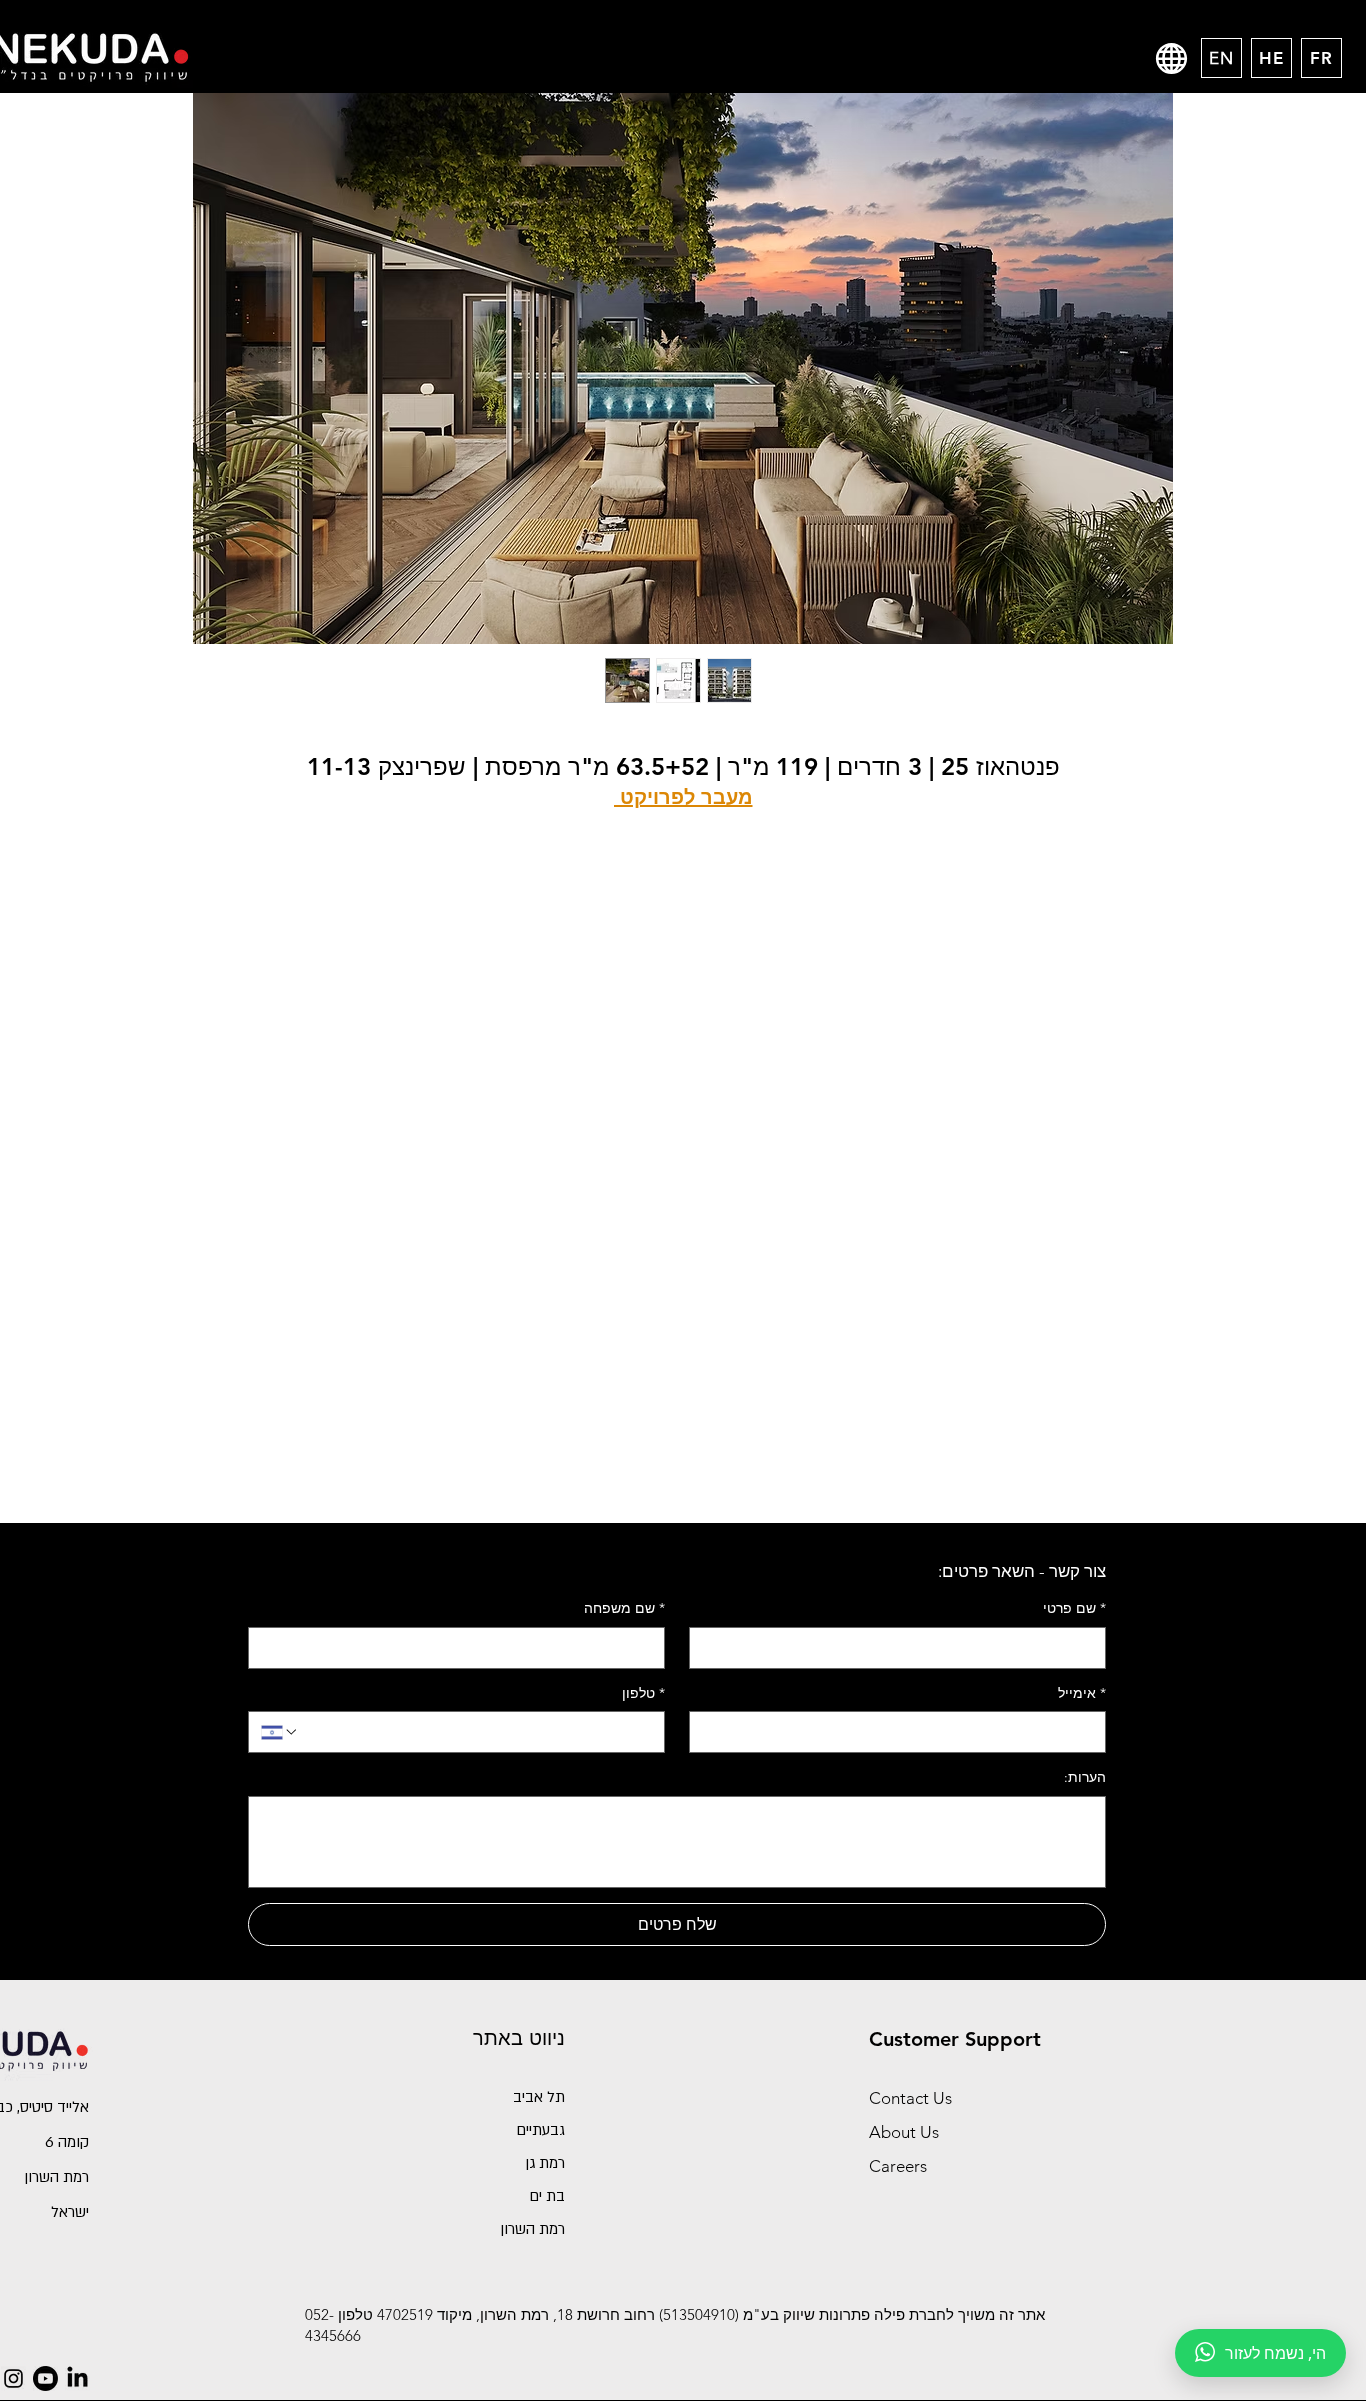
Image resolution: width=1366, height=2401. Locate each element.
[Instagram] (13, 2378)
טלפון (643, 1693)
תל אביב (539, 2097)
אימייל (1082, 1693)
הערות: (1085, 1777)
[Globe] (1171, 58)
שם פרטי (1074, 1608)
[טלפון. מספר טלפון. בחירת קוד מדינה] (280, 1732)
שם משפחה (624, 1608)
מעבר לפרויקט (683, 797)
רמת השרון (532, 2229)
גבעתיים (540, 2130)
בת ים (547, 2196)
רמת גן (545, 2163)
